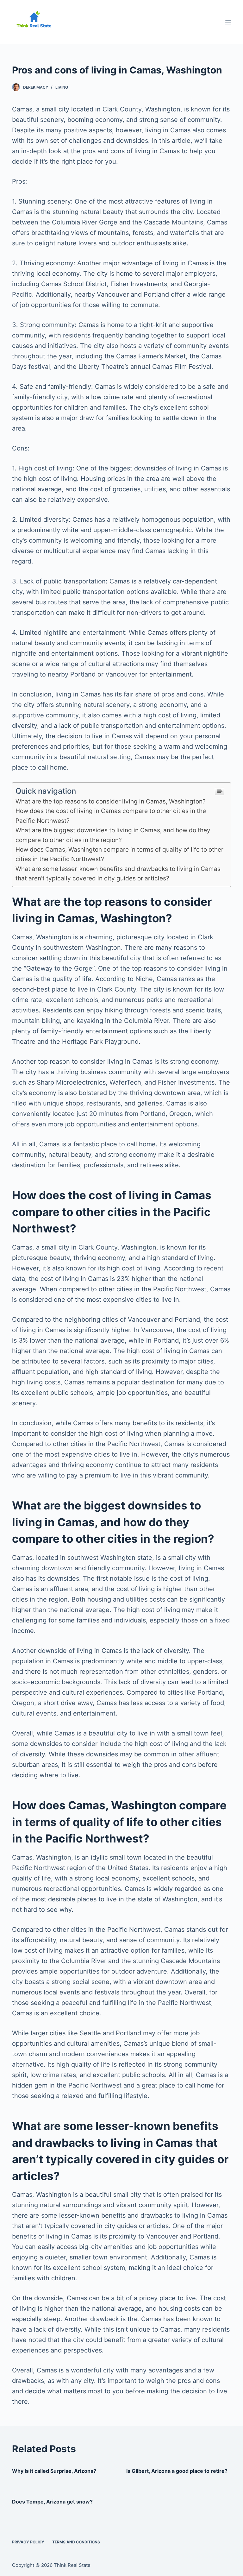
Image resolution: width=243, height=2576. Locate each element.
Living (62, 87)
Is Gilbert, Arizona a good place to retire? (177, 2471)
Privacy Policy (28, 2542)
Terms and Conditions (76, 2542)
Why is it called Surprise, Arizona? (54, 2471)
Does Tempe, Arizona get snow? (52, 2502)
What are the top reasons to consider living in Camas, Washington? (111, 801)
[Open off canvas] (228, 22)
